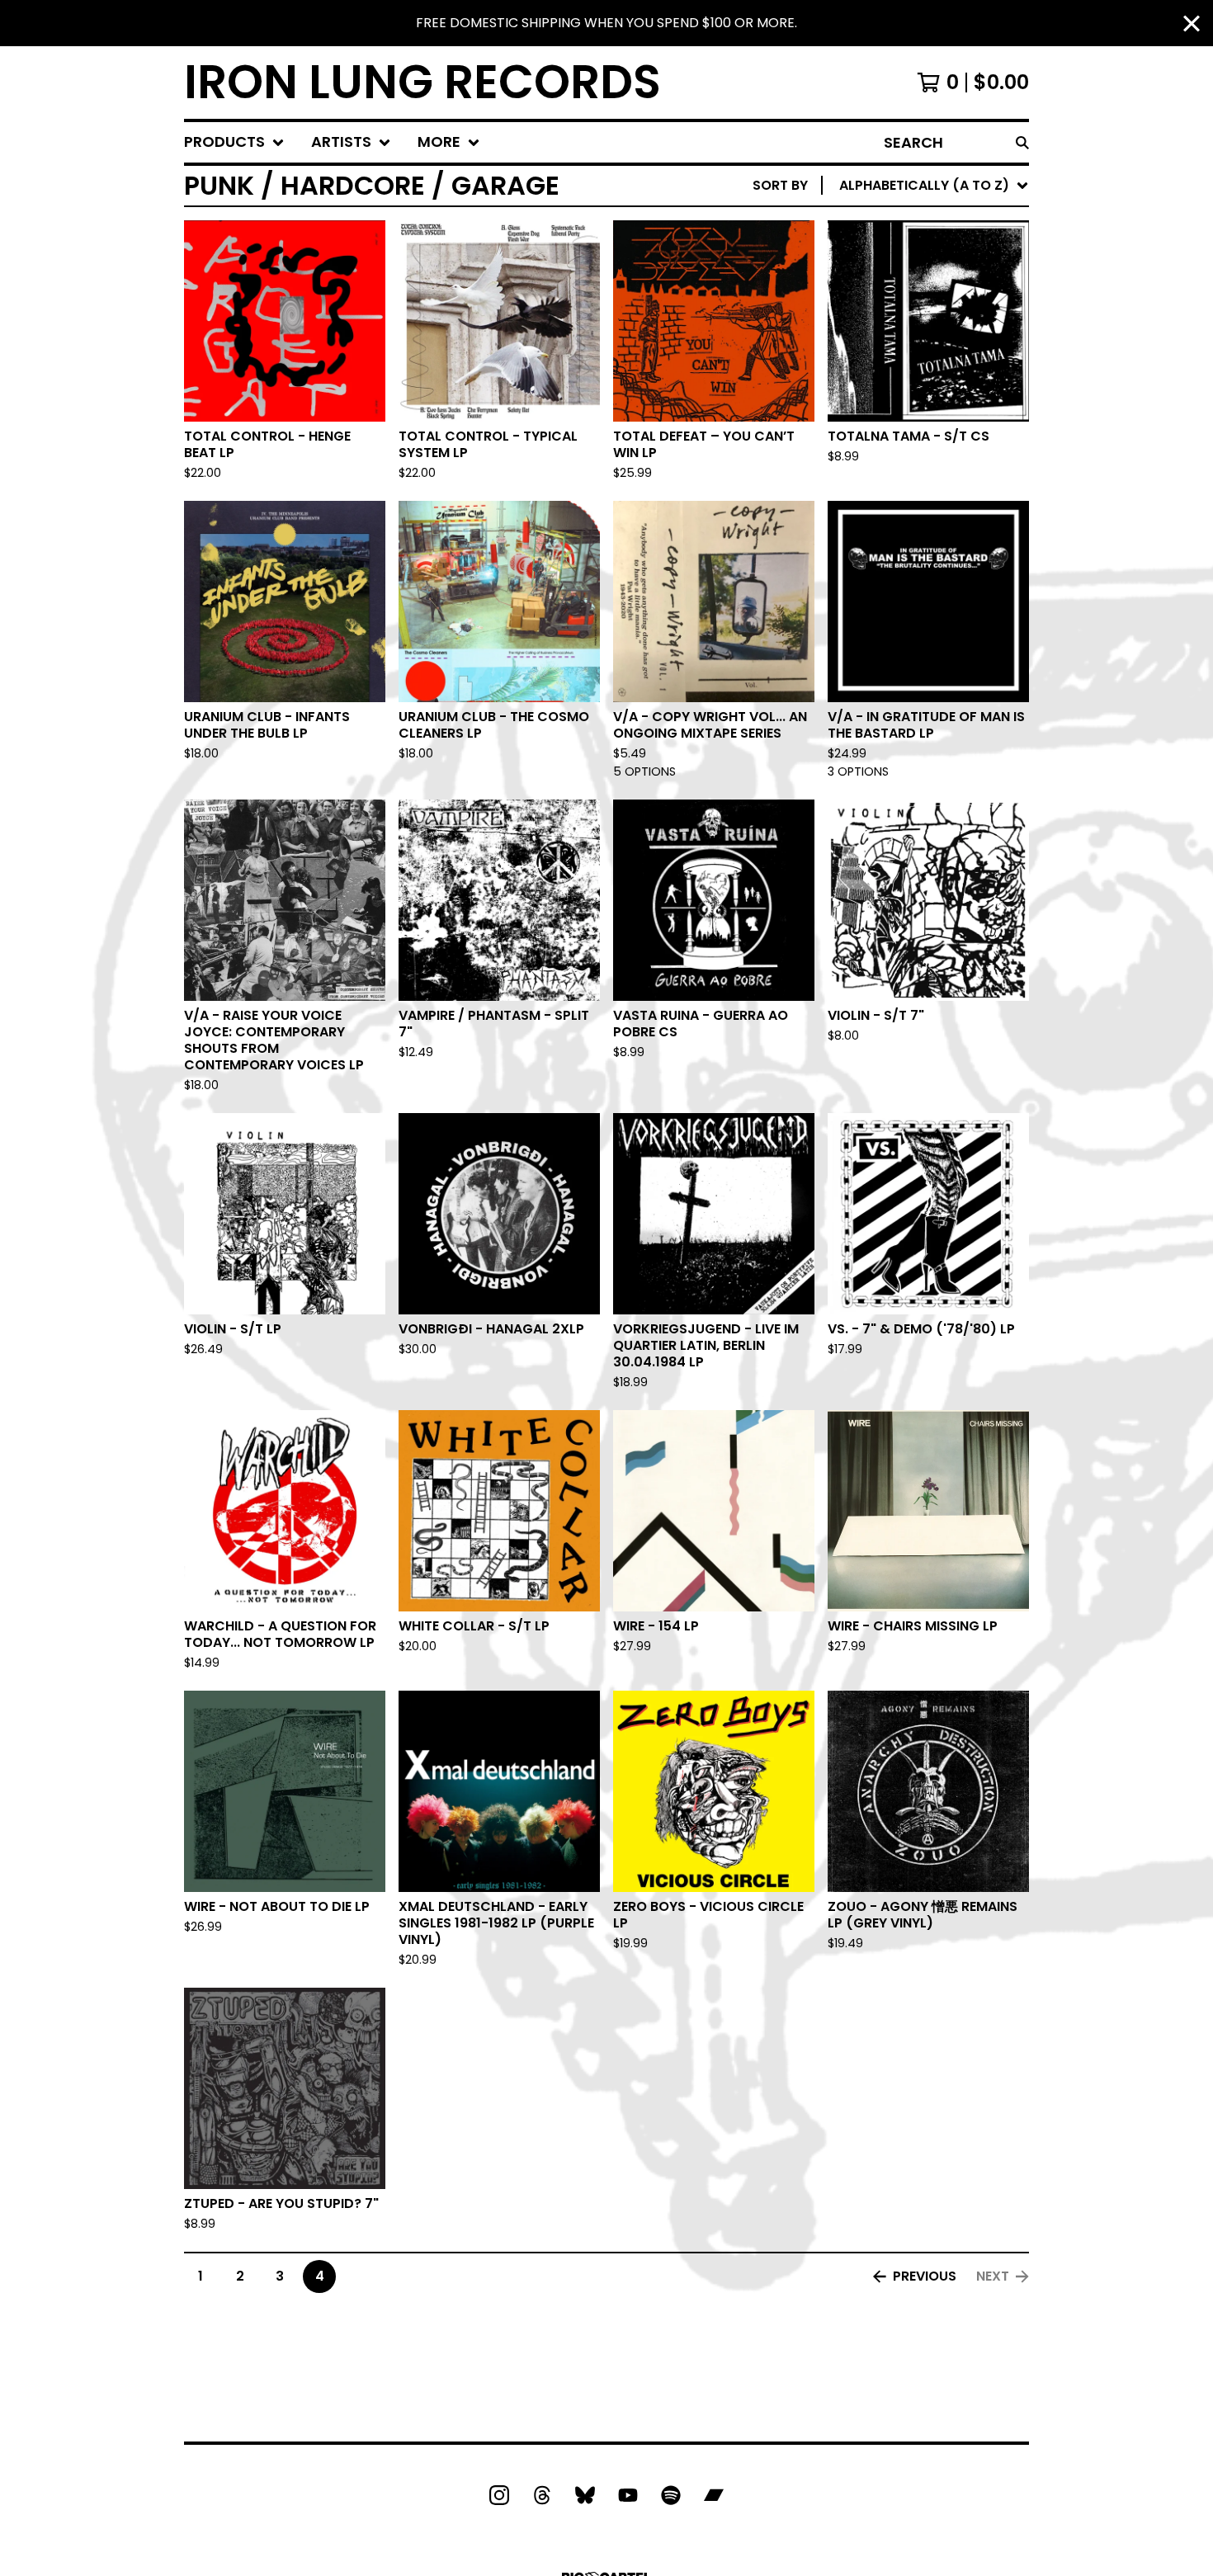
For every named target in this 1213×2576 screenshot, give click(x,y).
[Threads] (542, 2495)
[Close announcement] (1192, 24)
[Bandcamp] (714, 2495)
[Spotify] (671, 2495)
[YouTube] (628, 2495)
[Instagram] (499, 2495)
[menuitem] (234, 142)
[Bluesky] (585, 2495)
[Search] (1022, 142)
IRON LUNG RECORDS (422, 83)
